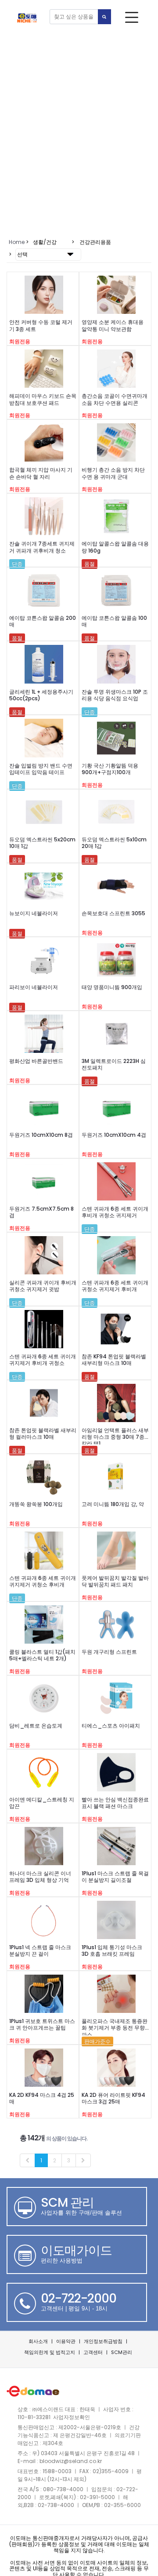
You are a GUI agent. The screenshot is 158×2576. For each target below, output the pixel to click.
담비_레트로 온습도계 (36, 1726)
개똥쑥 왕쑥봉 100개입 (36, 1504)
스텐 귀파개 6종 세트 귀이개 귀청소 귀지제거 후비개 (115, 1286)
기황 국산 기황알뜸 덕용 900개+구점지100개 (110, 769)
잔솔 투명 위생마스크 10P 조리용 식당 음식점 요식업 (115, 695)
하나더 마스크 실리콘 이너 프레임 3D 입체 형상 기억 (40, 1877)
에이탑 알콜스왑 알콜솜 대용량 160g (115, 547)
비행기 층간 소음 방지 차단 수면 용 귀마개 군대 (113, 473)
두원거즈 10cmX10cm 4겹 (114, 1135)
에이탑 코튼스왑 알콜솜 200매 (43, 621)
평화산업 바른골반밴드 (36, 1061)
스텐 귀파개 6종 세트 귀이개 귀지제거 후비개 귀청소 (43, 1360)
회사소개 (38, 2341)
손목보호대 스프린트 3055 (113, 913)
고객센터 (93, 2352)
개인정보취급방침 (103, 2341)
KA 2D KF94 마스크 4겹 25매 (42, 2098)
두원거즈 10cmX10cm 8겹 (41, 1135)
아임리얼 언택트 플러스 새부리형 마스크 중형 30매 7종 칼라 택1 (115, 1437)
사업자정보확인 (72, 2417)
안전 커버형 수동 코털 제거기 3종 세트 (41, 325)
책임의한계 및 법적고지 (50, 2352)
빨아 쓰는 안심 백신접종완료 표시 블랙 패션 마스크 (115, 1803)
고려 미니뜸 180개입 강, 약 (113, 1504)
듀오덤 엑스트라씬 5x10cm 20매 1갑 (114, 843)
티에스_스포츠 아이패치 (111, 1726)
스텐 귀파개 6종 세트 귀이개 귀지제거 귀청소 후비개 (43, 1581)
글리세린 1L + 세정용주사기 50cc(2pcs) (41, 695)
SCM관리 (122, 2352)
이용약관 (66, 2341)
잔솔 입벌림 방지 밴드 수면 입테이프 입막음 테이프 (41, 769)
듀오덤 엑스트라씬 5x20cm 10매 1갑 (42, 843)
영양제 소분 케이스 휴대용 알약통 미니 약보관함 (113, 325)
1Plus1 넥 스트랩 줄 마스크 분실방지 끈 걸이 (40, 1950)
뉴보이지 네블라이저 (34, 913)
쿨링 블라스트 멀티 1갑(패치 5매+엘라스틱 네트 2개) (42, 1655)
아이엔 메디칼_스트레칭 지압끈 (42, 1803)
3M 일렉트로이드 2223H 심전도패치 (114, 1064)
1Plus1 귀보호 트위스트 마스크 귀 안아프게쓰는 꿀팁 (42, 2024)
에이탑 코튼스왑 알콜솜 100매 (114, 621)
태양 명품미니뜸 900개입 (112, 987)
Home (17, 242)
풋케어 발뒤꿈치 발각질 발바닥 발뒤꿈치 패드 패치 (115, 1581)
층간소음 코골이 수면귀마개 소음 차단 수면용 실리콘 (115, 399)
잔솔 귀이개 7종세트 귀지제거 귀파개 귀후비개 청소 (42, 547)
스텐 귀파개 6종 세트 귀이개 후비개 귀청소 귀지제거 (115, 1212)
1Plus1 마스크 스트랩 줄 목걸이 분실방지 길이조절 (115, 1877)
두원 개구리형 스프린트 (109, 1652)
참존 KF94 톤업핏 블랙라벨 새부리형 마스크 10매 (114, 1360)
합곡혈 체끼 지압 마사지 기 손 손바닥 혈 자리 (41, 473)
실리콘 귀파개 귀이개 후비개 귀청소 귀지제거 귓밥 (43, 1286)
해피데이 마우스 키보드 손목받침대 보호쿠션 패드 (43, 399)
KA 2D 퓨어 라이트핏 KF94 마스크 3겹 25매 (113, 2098)
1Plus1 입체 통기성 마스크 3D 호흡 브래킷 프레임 (112, 1950)
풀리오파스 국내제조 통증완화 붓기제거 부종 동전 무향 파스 (115, 2028)
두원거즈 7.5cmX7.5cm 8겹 (41, 1212)
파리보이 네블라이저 (34, 987)
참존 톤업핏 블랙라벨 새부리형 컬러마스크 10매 (43, 1434)
